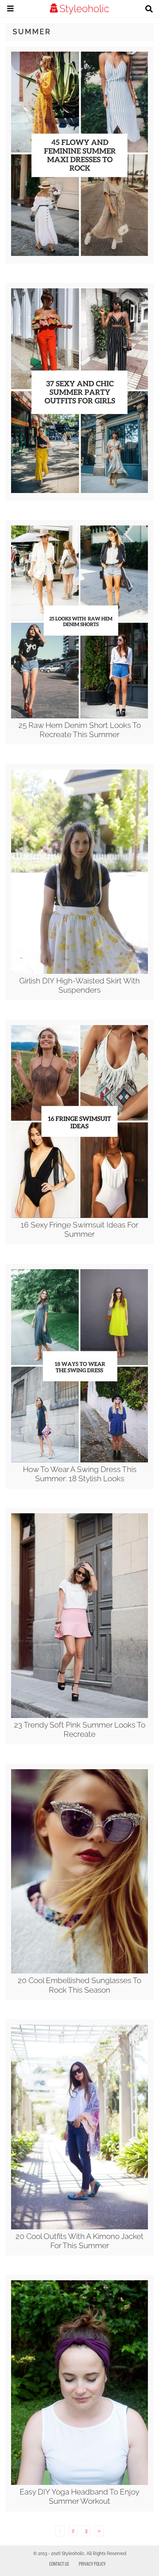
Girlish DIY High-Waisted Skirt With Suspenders (79, 985)
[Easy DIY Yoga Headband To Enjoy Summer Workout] (79, 2483)
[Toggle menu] (10, 10)
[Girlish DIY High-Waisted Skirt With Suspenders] (79, 972)
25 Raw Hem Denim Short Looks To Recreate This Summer (80, 730)
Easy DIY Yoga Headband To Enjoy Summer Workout (79, 2496)
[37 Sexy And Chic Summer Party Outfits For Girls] (79, 491)
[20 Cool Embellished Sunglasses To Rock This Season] (79, 1972)
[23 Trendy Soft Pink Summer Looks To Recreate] (79, 1716)
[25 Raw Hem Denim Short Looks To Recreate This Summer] (79, 716)
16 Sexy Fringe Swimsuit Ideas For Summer (79, 1229)
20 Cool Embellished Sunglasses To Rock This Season (79, 1985)
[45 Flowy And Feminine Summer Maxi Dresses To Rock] (79, 254)
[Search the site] (149, 10)
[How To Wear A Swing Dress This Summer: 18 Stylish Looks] (79, 1461)
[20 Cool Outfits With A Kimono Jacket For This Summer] (79, 2228)
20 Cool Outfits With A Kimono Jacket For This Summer (79, 2241)
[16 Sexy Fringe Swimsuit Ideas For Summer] (79, 1216)
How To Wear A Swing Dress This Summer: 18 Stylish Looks (80, 1474)
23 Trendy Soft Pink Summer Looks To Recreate (80, 1729)
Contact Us (59, 2564)
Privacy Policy (92, 2564)
